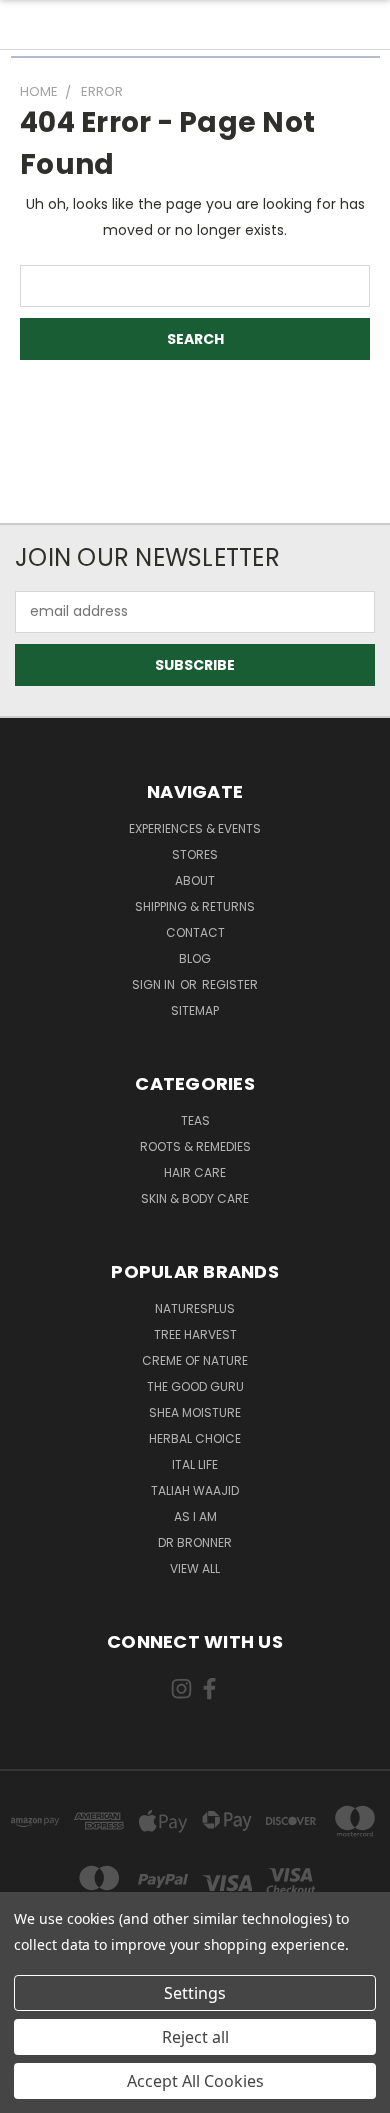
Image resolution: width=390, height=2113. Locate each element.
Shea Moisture (195, 1412)
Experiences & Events (195, 828)
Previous (31, 2093)
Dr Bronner (195, 1542)
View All (195, 1568)
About (195, 880)
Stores (195, 854)
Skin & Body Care (195, 1198)
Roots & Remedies (195, 1146)
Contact (195, 932)
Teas (195, 1120)
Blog (195, 958)
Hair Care (195, 1172)
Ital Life (195, 1464)
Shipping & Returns (195, 906)
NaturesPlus (195, 1308)
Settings (195, 1993)
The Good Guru (195, 1386)
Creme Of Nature (195, 1360)
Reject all (195, 2037)
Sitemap (195, 1010)
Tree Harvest (195, 1334)
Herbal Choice (195, 1438)
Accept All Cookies (195, 2081)
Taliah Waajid (195, 1490)
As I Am (195, 1516)
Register (230, 984)
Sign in (155, 984)
